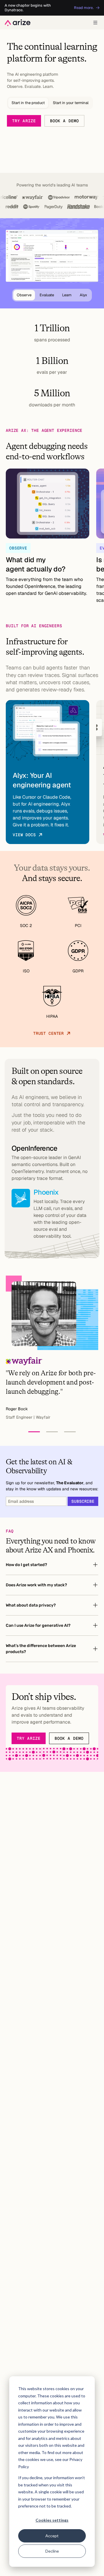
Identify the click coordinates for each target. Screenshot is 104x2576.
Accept (52, 2536)
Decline (52, 2551)
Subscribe (83, 1501)
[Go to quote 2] (52, 1432)
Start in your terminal (71, 103)
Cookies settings (52, 2520)
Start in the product (28, 103)
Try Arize (24, 121)
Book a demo (64, 121)
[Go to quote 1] (34, 1432)
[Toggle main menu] (95, 23)
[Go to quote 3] (70, 1432)
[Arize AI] (18, 23)
